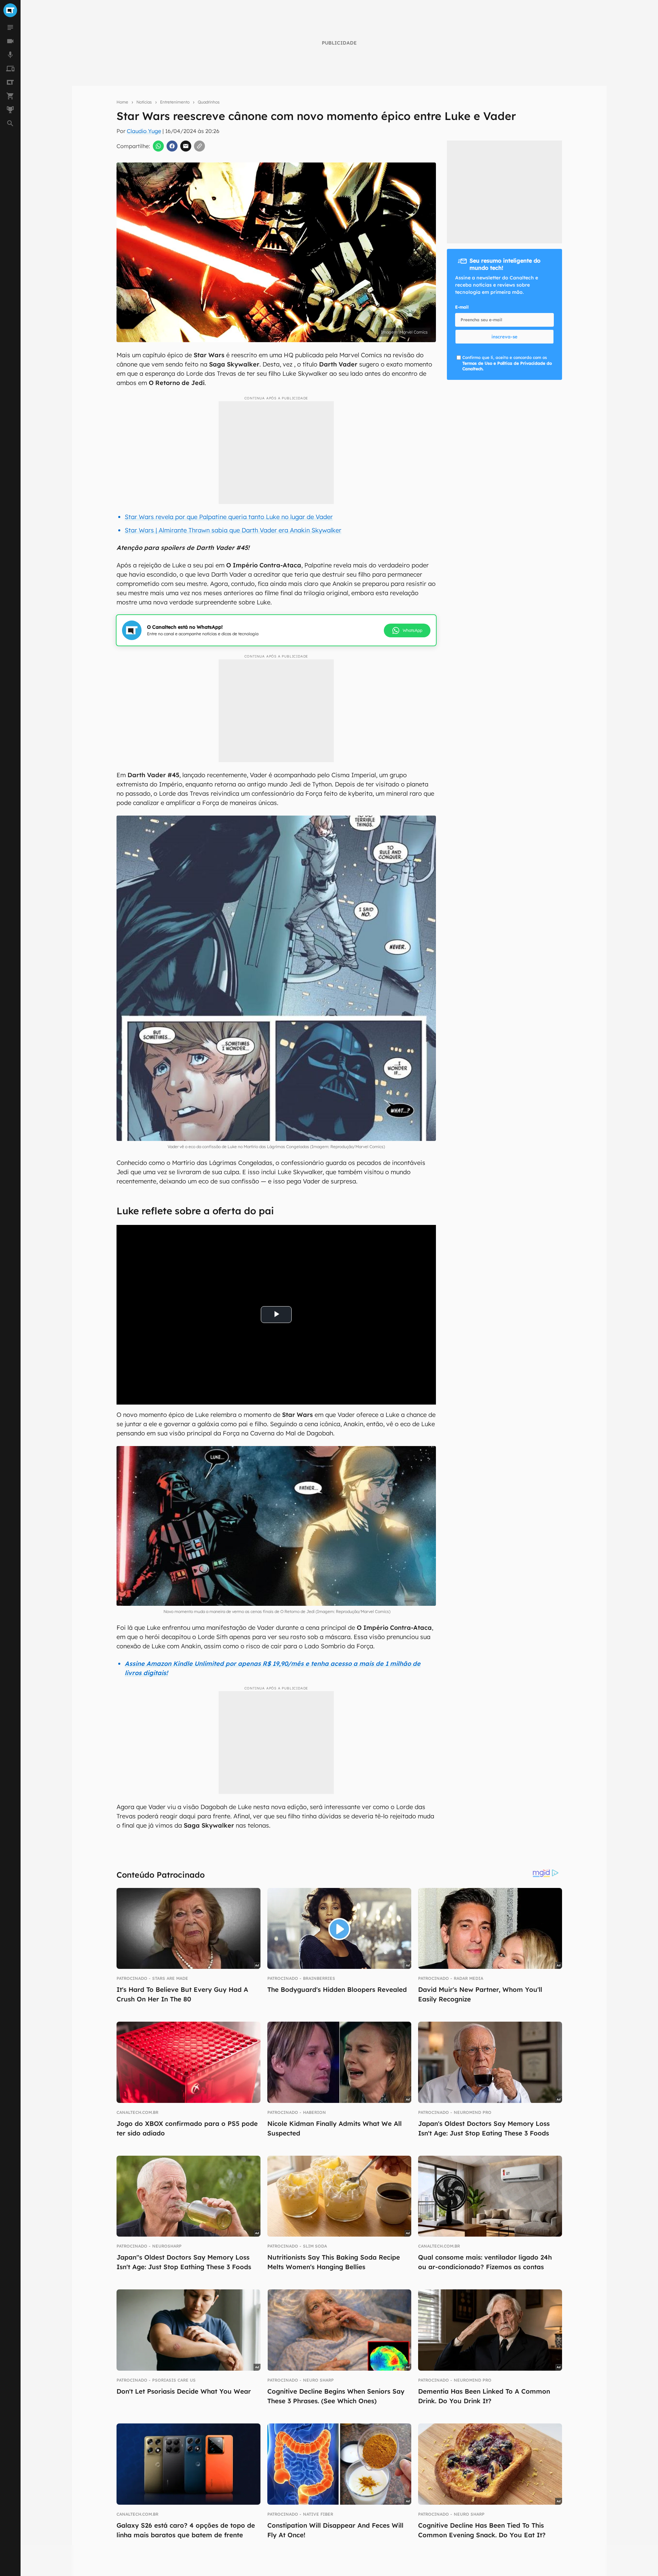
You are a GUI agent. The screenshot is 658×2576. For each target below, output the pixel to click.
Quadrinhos (209, 102)
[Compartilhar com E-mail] (186, 146)
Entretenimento (175, 102)
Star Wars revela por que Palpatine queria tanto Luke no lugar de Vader (229, 517)
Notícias (144, 102)
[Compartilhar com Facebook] (172, 146)
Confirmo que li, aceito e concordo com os (507, 363)
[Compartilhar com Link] (199, 146)
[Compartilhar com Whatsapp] (158, 146)
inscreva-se (504, 337)
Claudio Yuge (144, 131)
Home (122, 102)
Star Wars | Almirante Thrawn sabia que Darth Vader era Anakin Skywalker (233, 530)
